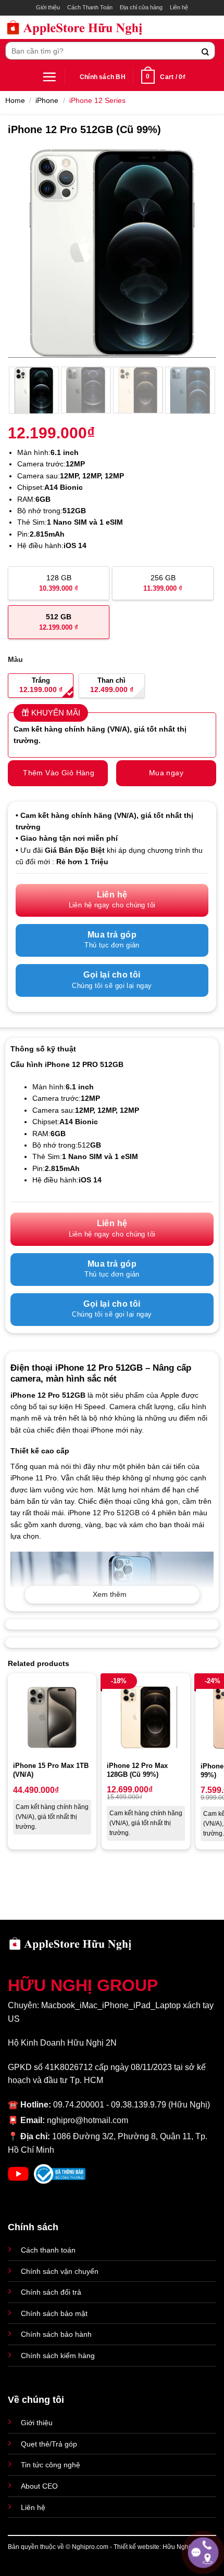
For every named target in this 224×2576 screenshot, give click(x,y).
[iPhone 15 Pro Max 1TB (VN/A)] (52, 1718)
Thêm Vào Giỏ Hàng (59, 773)
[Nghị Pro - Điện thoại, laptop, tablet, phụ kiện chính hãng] (74, 27)
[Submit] (206, 51)
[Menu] (49, 77)
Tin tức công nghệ (51, 2465)
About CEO (39, 2486)
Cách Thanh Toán (90, 7)
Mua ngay (166, 773)
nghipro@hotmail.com (88, 2120)
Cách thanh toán (48, 2250)
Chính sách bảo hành (56, 2334)
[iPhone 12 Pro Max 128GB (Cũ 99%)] (146, 1717)
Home (15, 100)
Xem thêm (110, 1594)
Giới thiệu (48, 7)
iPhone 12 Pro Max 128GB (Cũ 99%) (137, 1770)
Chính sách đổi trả (51, 2292)
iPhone (47, 100)
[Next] (199, 253)
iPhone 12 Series (97, 100)
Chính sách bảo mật (54, 2313)
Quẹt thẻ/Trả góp (49, 2444)
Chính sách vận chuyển (60, 2271)
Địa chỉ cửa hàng (141, 7)
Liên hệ (179, 7)
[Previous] (25, 253)
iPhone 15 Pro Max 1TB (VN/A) (51, 1770)
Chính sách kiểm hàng (58, 2356)
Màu (15, 659)
